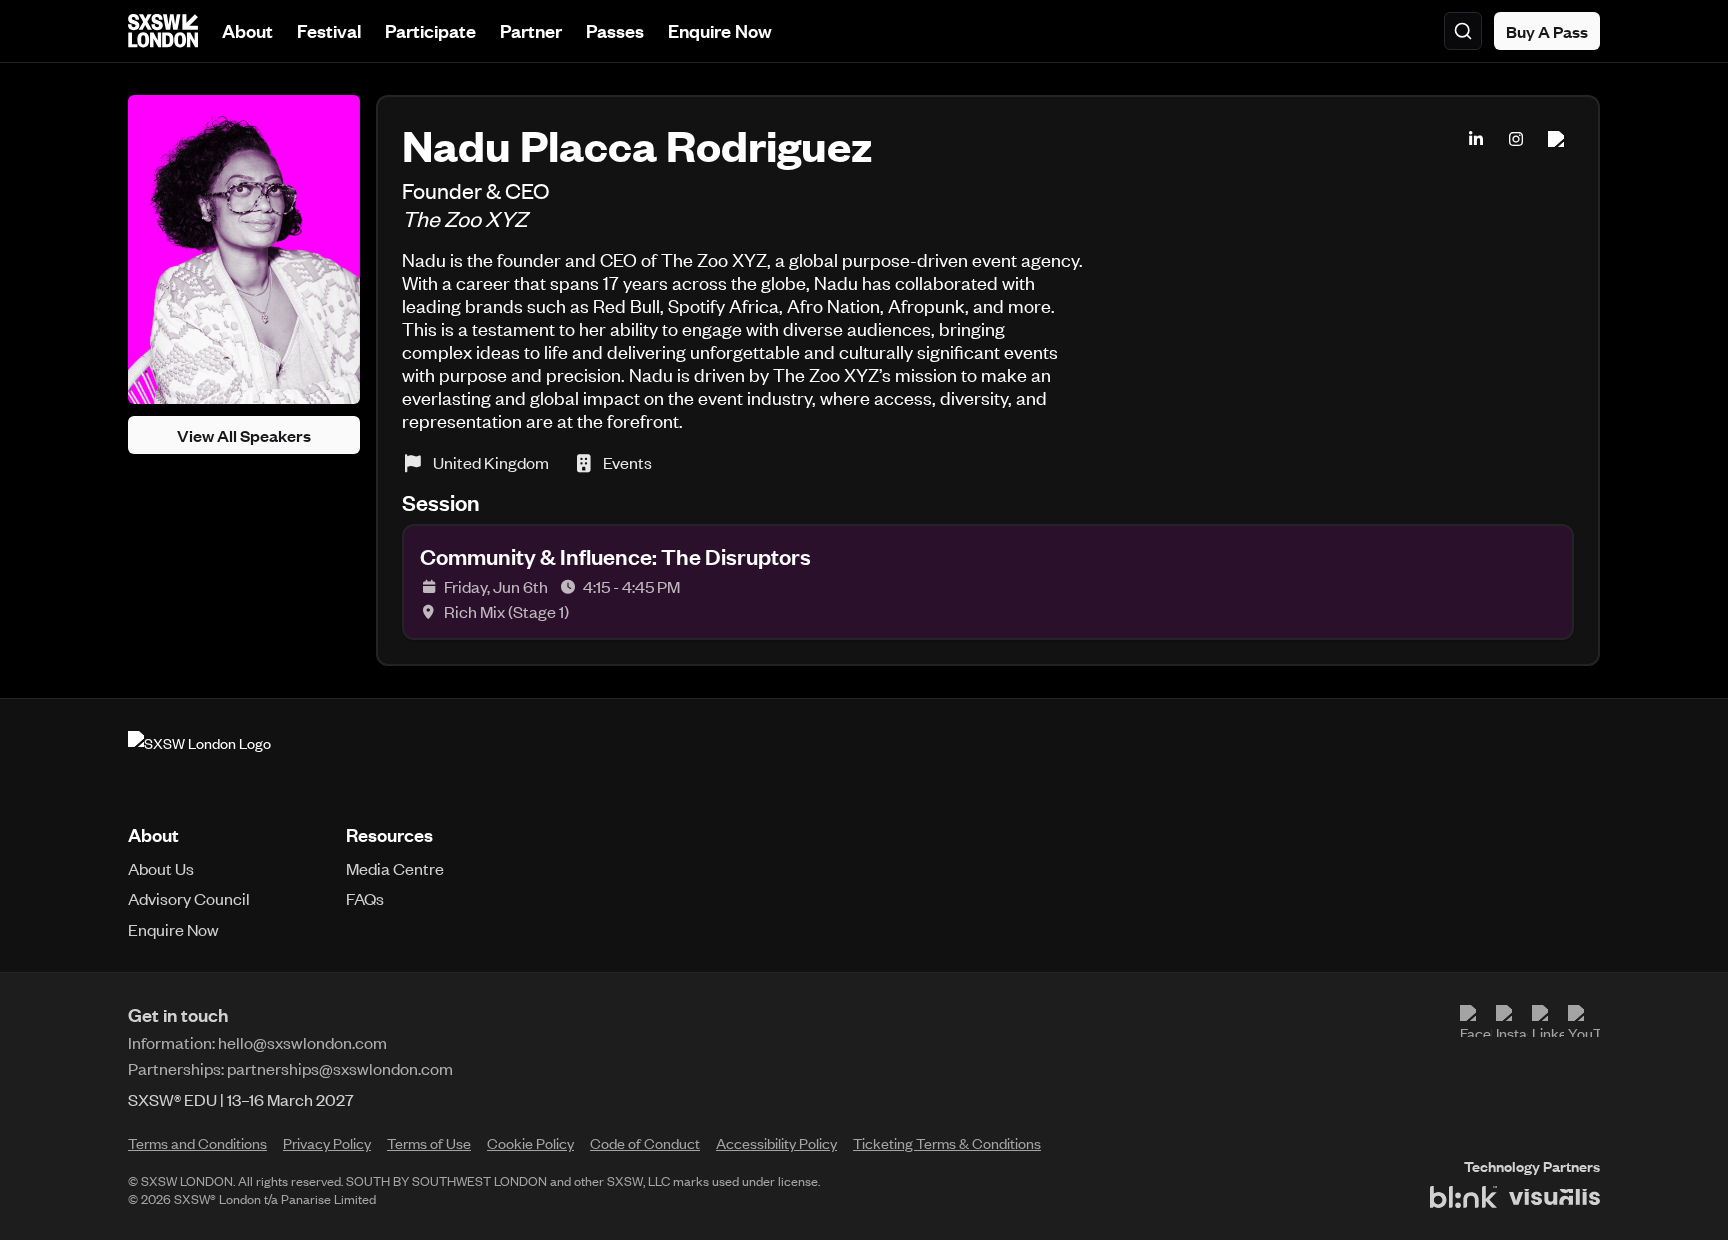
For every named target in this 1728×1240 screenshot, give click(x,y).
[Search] (1463, 31)
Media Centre (395, 868)
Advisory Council (189, 898)
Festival (329, 30)
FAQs (365, 898)
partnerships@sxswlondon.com (340, 1068)
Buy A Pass (1547, 31)
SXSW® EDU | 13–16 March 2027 (241, 1099)
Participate (430, 30)
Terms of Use (429, 1143)
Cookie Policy (530, 1143)
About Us (161, 868)
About (247, 30)
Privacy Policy (327, 1143)
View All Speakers (244, 435)
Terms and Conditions (197, 1143)
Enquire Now (720, 30)
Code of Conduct (645, 1143)
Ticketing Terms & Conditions (947, 1143)
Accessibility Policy (776, 1143)
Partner (531, 30)
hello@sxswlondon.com (302, 1042)
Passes (615, 30)
